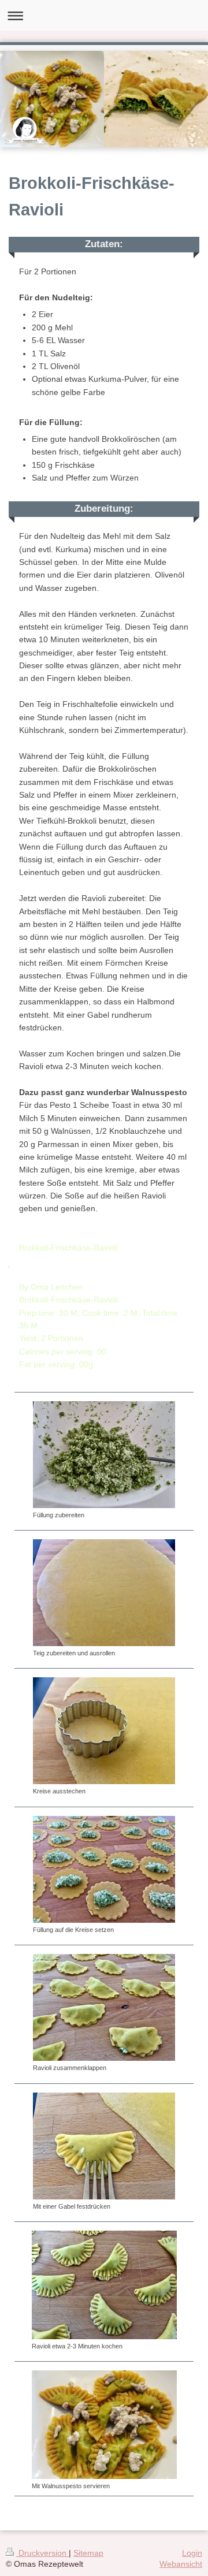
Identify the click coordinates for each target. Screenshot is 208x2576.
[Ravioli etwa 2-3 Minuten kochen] (104, 2285)
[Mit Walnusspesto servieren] (104, 2425)
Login (192, 2553)
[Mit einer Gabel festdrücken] (104, 2146)
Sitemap (88, 2553)
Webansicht (181, 2564)
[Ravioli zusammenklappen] (104, 2007)
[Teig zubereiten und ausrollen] (104, 1593)
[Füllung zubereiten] (104, 1455)
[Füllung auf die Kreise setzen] (104, 1869)
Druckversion (42, 2553)
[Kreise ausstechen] (104, 1731)
